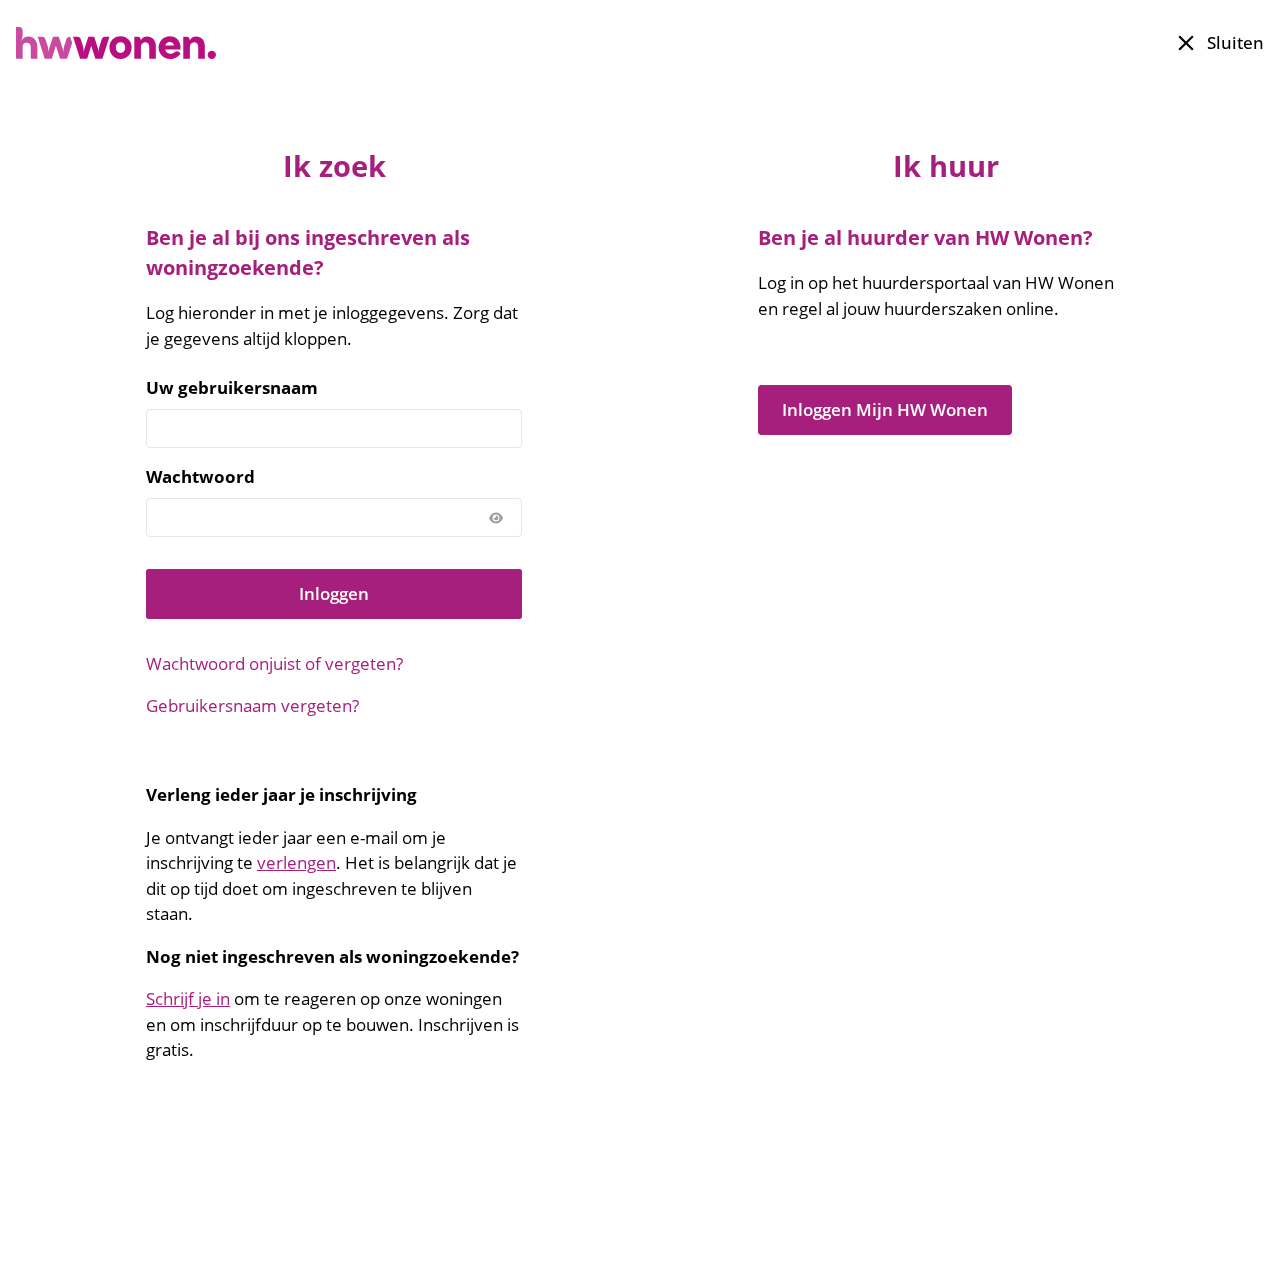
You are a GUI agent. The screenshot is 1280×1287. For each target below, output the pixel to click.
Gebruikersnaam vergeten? (252, 705)
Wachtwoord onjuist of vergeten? (274, 663)
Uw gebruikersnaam (232, 387)
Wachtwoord (200, 476)
